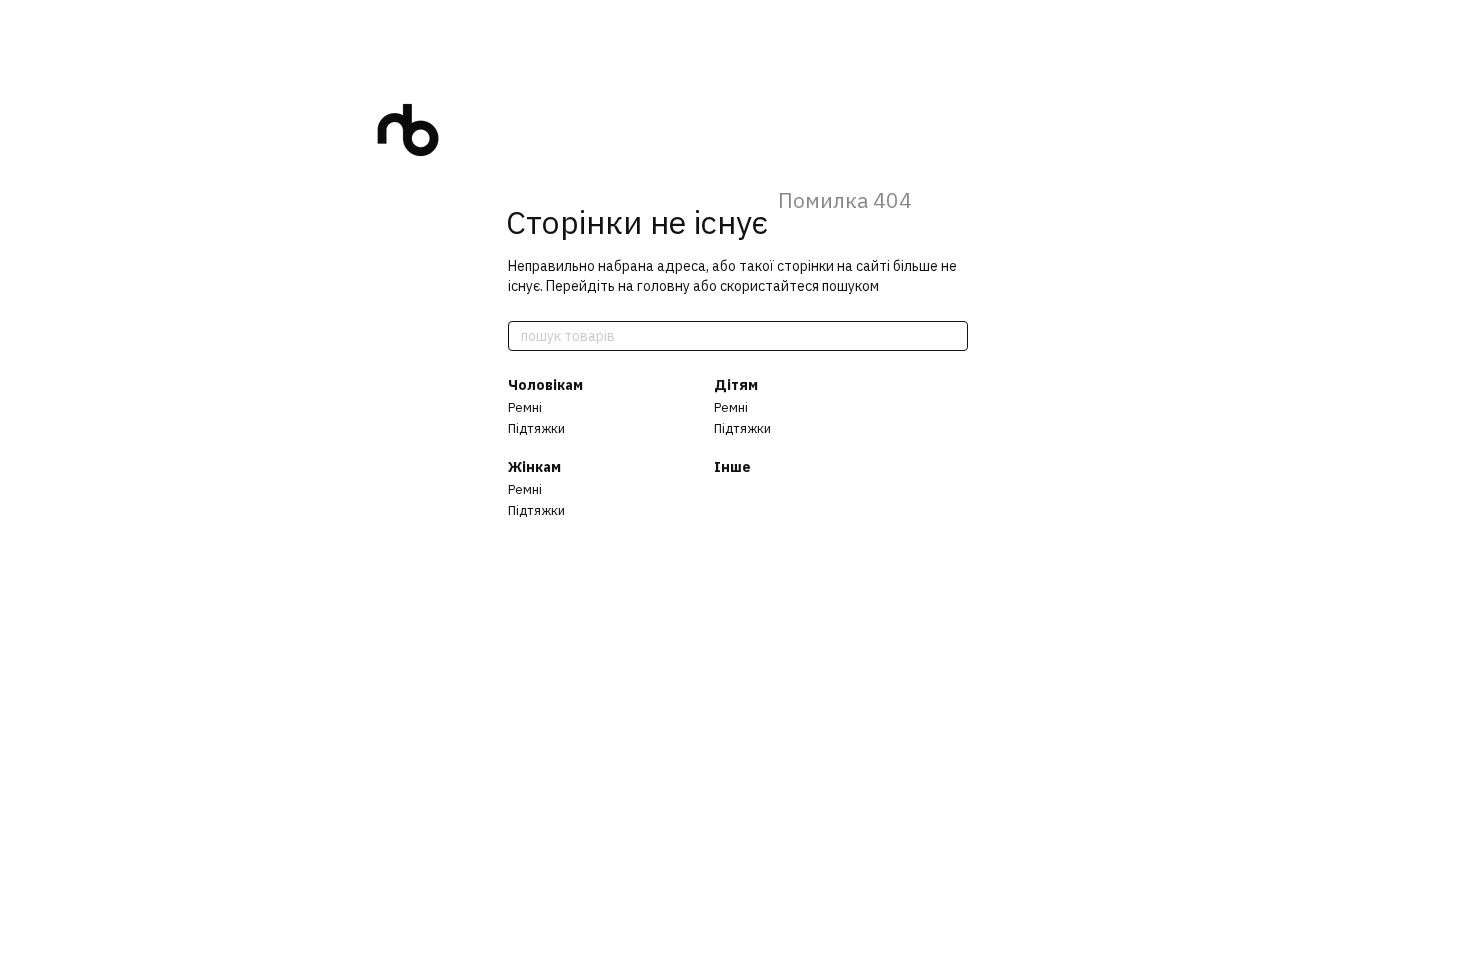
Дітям (736, 385)
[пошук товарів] (952, 336)
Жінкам (534, 467)
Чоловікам (545, 385)
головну (663, 286)
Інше (732, 467)
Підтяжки (536, 428)
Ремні (525, 407)
